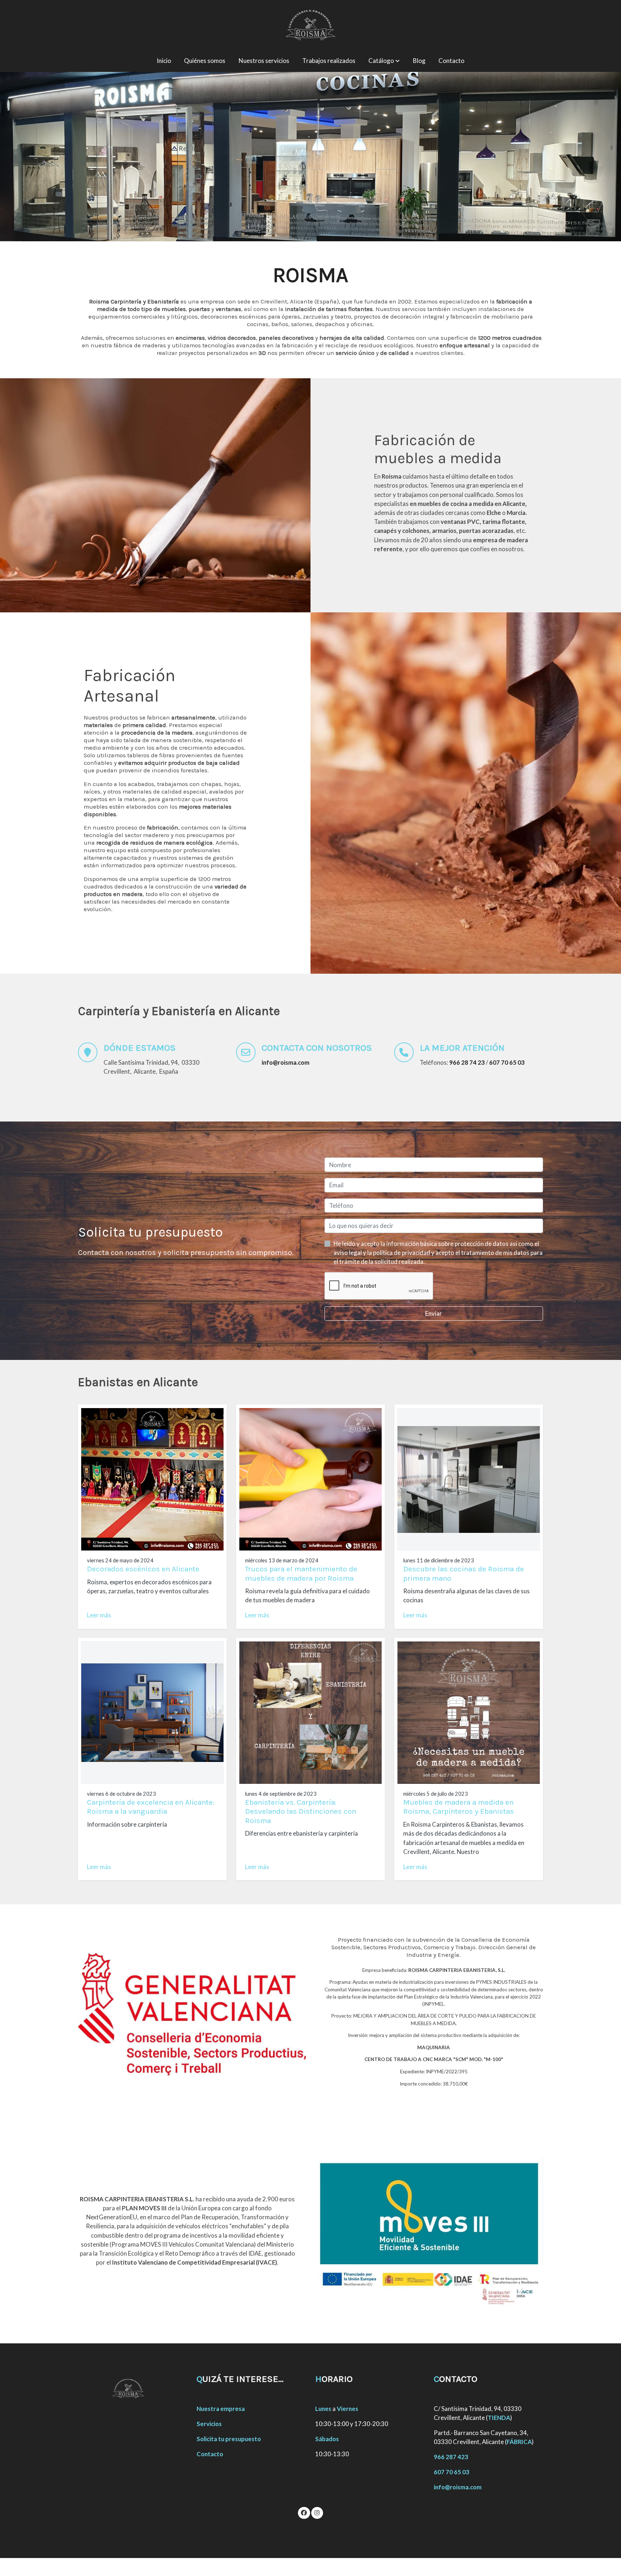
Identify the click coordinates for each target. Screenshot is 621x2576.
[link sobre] (133, 2388)
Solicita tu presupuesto (229, 2439)
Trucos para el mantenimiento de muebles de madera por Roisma (301, 1573)
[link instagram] (317, 2512)
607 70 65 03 (452, 2472)
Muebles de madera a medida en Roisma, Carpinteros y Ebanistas (459, 1807)
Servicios (209, 2424)
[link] (310, 25)
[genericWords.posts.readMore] (152, 1478)
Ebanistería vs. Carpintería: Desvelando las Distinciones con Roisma (301, 1811)
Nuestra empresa (221, 2409)
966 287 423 (451, 2457)
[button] (384, 61)
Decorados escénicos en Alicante (143, 1569)
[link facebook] (304, 2512)
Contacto (210, 2454)
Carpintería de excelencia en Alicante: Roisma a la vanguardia (151, 1807)
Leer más (99, 1615)
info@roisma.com (458, 2487)
